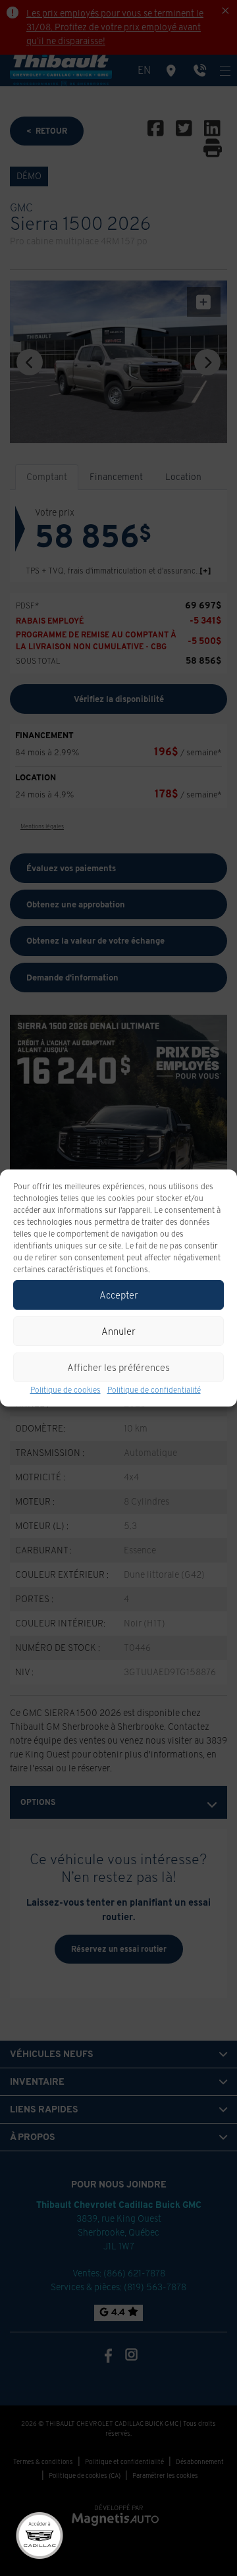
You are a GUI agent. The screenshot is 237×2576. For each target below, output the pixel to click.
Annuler (118, 1331)
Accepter (119, 1295)
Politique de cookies (66, 1390)
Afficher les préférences (118, 1367)
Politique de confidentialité (154, 1390)
